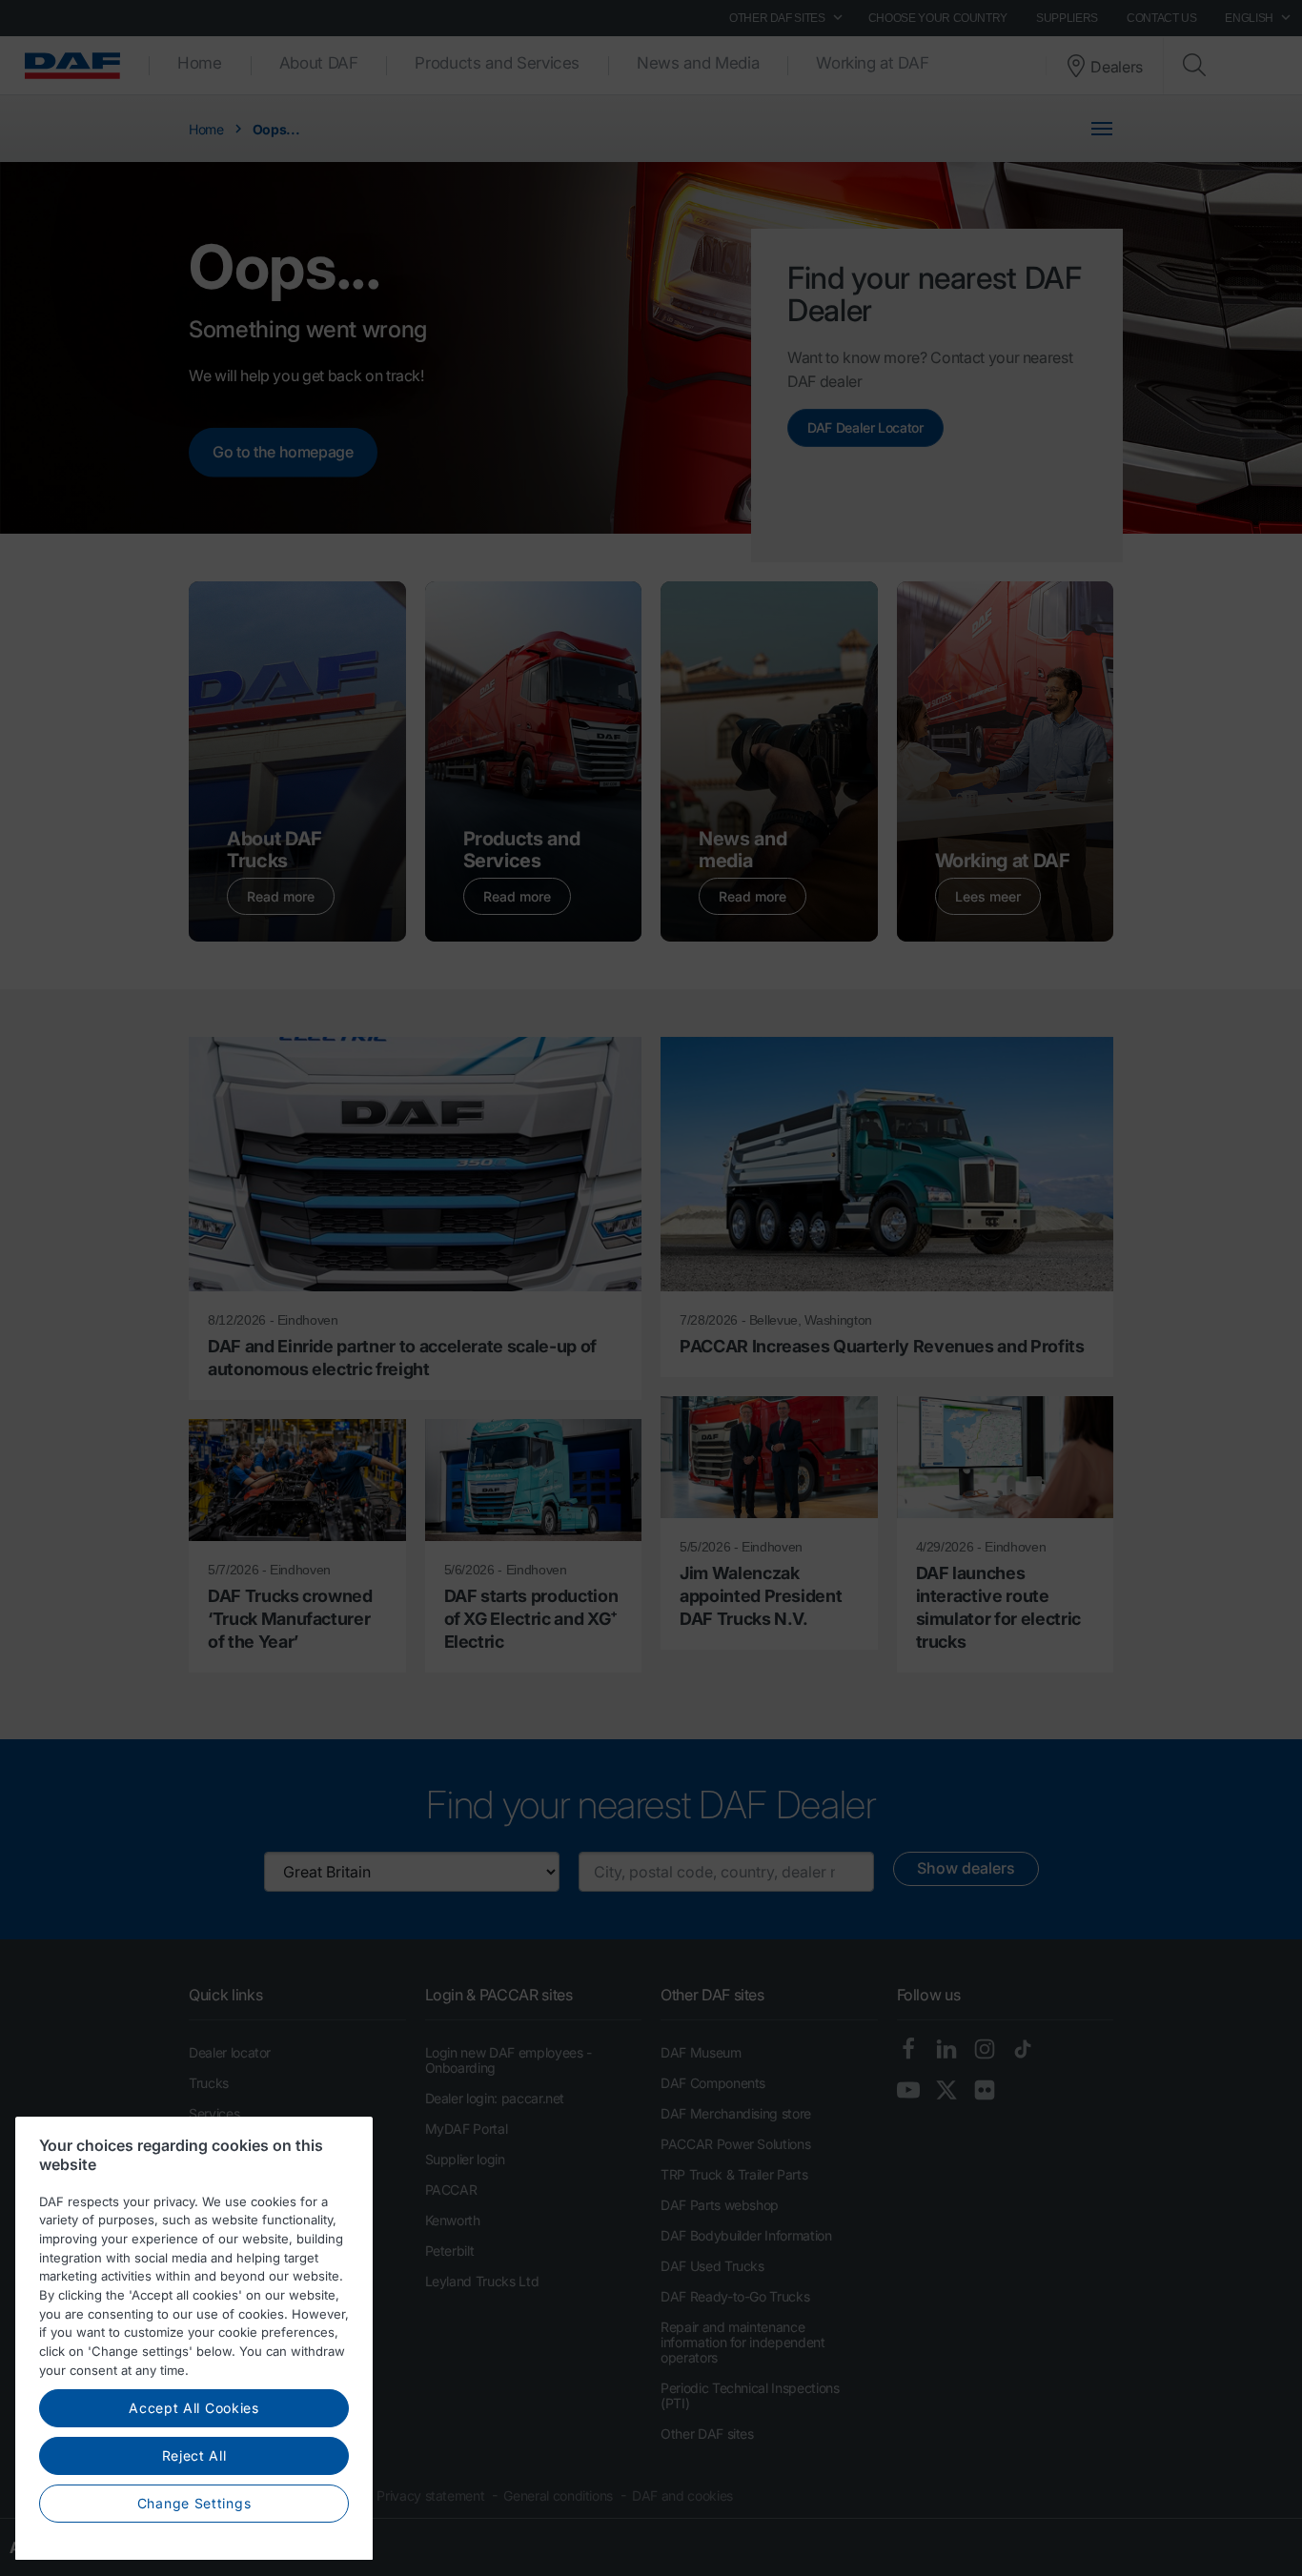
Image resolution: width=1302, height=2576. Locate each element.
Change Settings (194, 2503)
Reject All (194, 2456)
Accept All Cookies (194, 2409)
